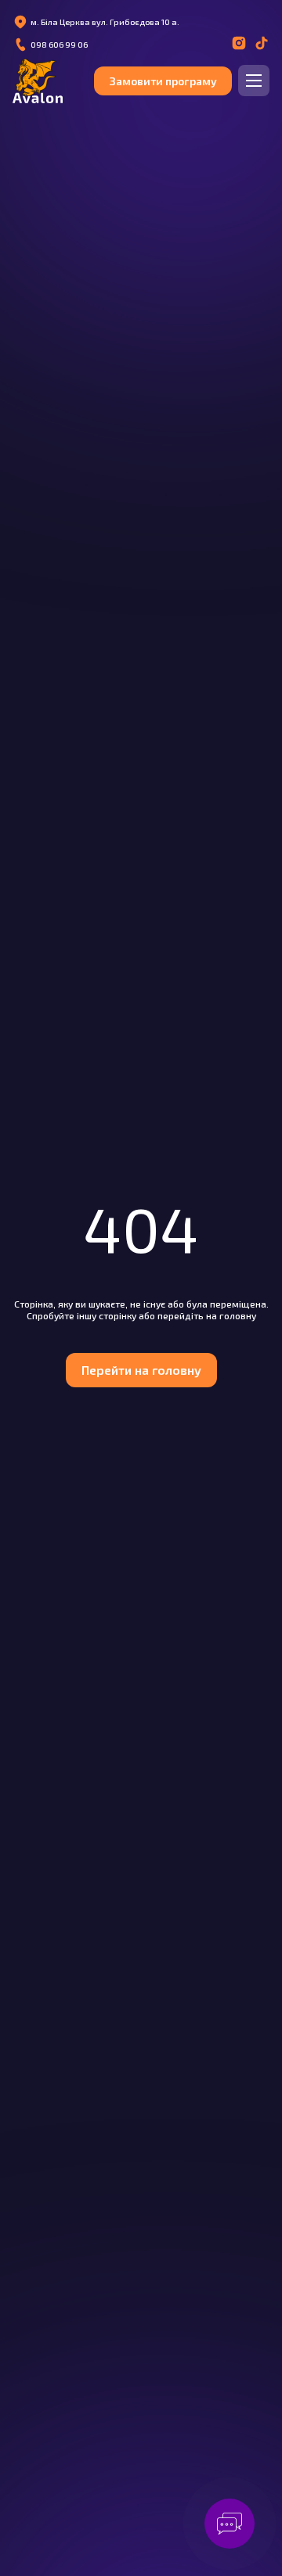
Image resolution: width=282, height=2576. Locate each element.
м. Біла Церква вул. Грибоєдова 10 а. (105, 22)
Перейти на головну (141, 1370)
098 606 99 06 (59, 45)
